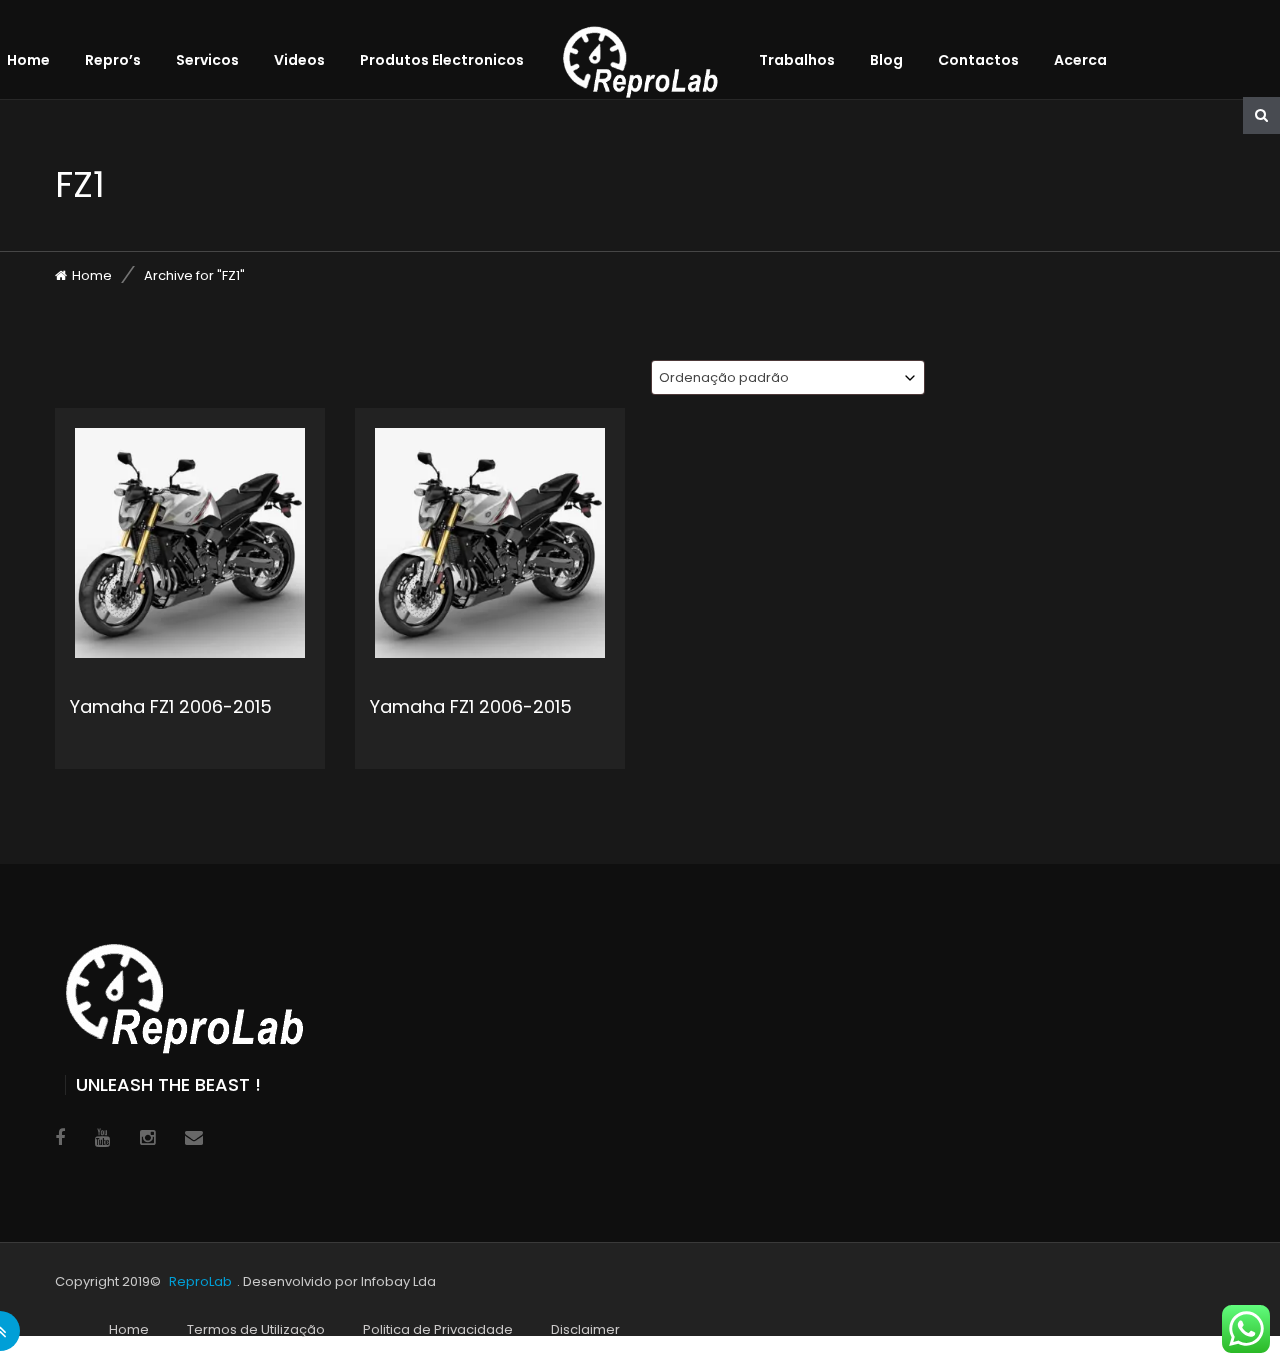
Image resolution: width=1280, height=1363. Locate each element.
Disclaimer (585, 1329)
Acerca (1080, 60)
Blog (886, 60)
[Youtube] (102, 1137)
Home (28, 60)
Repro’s (113, 60)
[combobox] (788, 377)
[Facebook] (60, 1137)
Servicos (207, 60)
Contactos (978, 60)
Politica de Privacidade (438, 1329)
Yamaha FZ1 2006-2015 (171, 706)
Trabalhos (797, 60)
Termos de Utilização (256, 1329)
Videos (299, 60)
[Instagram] (147, 1137)
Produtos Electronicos (442, 60)
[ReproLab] (656, 45)
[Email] (194, 1137)
